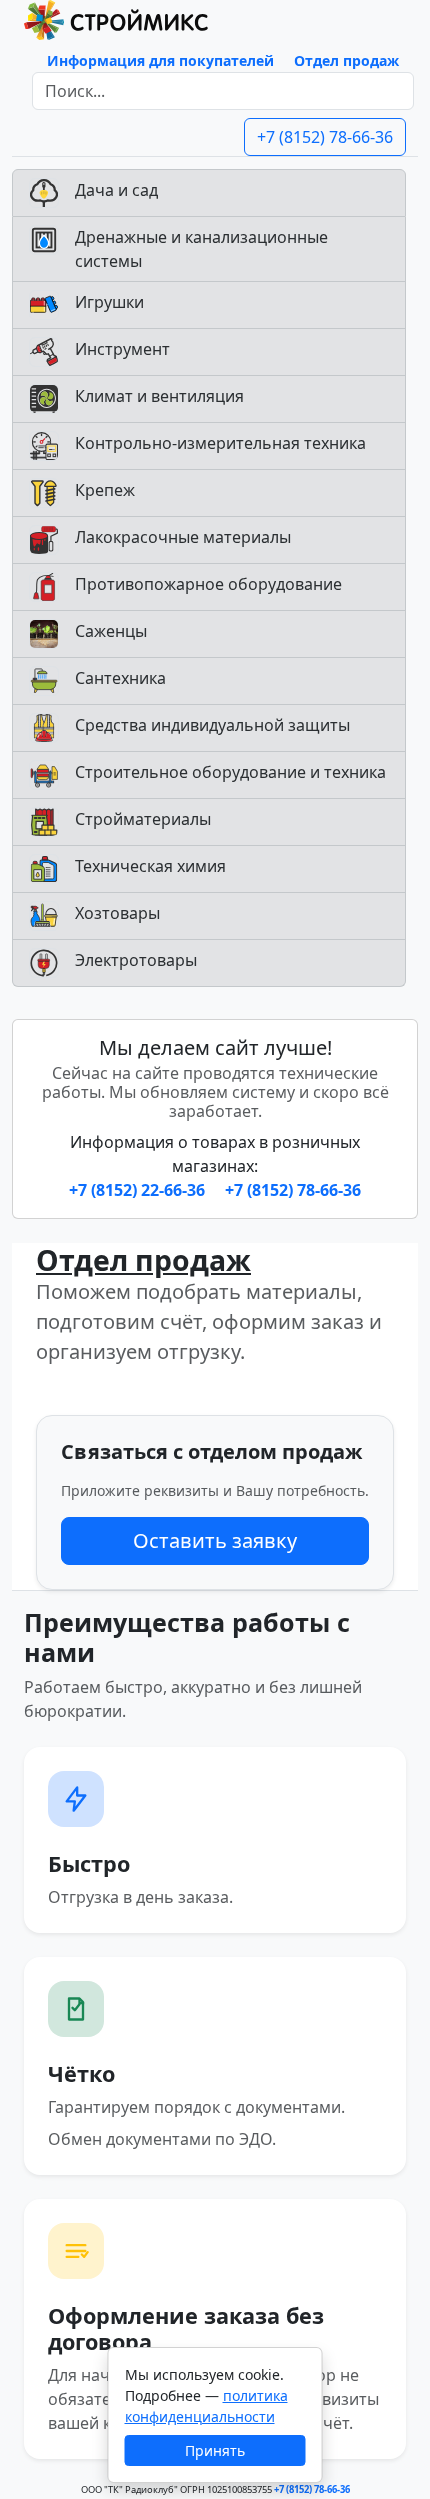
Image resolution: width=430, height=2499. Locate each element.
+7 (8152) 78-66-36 (325, 137)
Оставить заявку (215, 1540)
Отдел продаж (346, 60)
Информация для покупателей (160, 60)
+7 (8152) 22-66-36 (139, 1190)
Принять (215, 2450)
